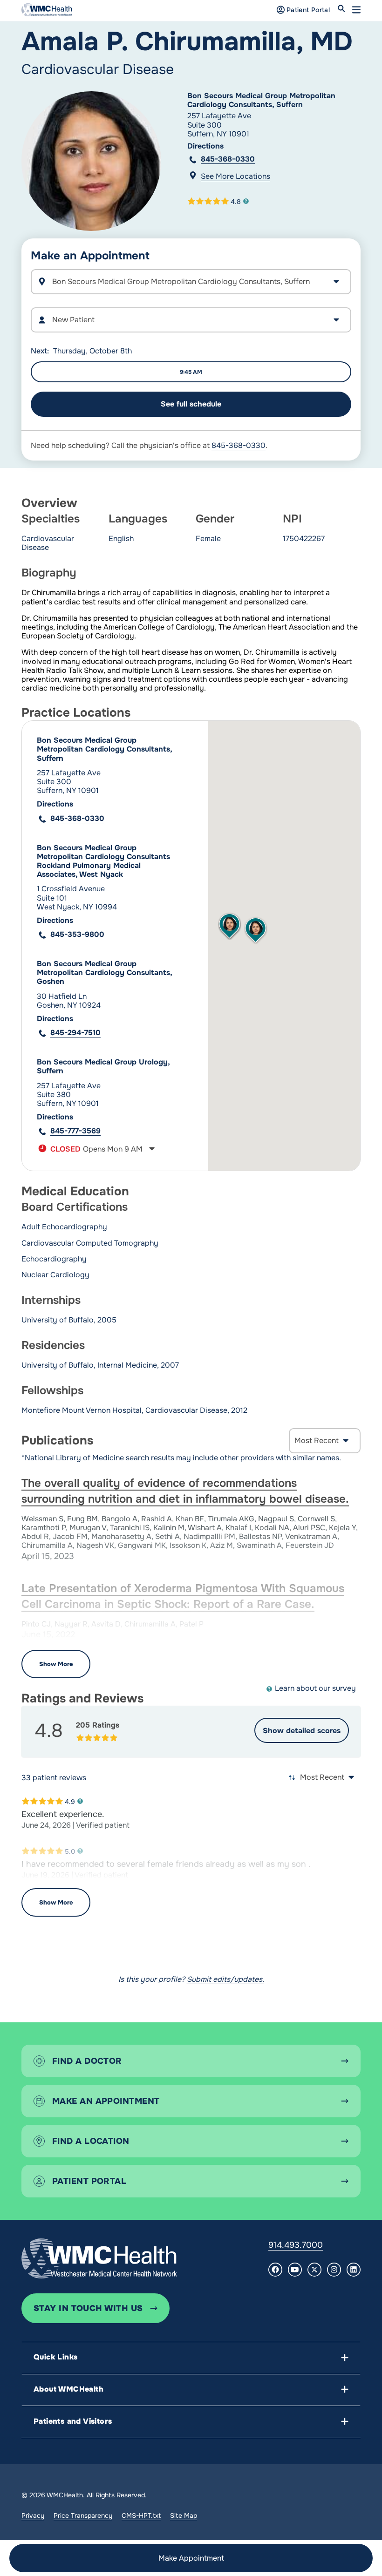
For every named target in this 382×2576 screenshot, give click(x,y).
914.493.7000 (296, 2245)
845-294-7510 (75, 1033)
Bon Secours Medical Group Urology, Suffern (103, 1066)
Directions (205, 146)
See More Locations (235, 176)
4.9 (70, 1801)
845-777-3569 (75, 1131)
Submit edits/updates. (225, 1979)
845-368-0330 (228, 159)
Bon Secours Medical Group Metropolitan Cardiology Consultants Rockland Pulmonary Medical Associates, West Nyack (103, 861)
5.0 (70, 1851)
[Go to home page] (99, 2258)
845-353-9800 (77, 934)
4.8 (236, 201)
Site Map (184, 2515)
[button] (356, 10)
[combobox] (191, 320)
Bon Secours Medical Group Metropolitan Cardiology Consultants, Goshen (104, 973)
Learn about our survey (315, 1688)
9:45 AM (191, 372)
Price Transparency (83, 2515)
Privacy (33, 2515)
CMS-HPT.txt (141, 2515)
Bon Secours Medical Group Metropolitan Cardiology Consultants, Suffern (261, 100)
